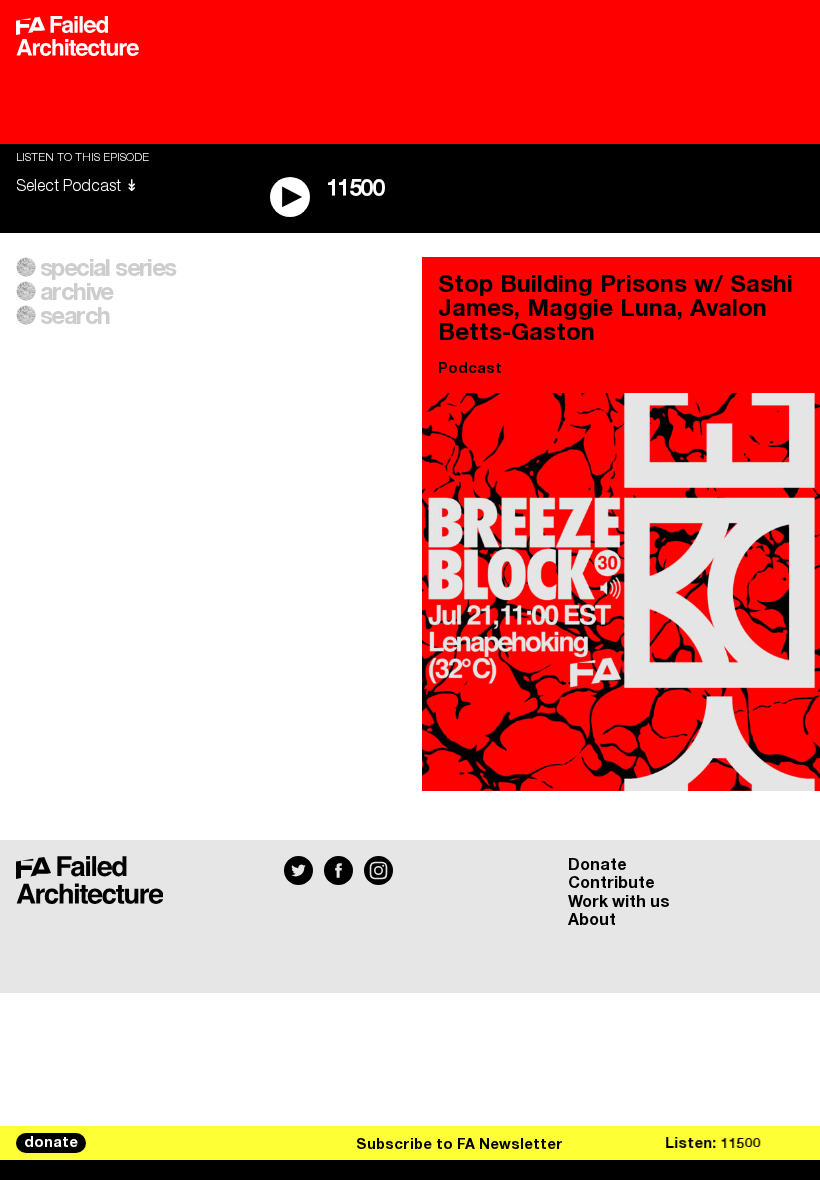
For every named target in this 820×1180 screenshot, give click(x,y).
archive (76, 293)
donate (51, 1143)
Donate (597, 865)
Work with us (619, 902)
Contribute (611, 883)
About (592, 920)
